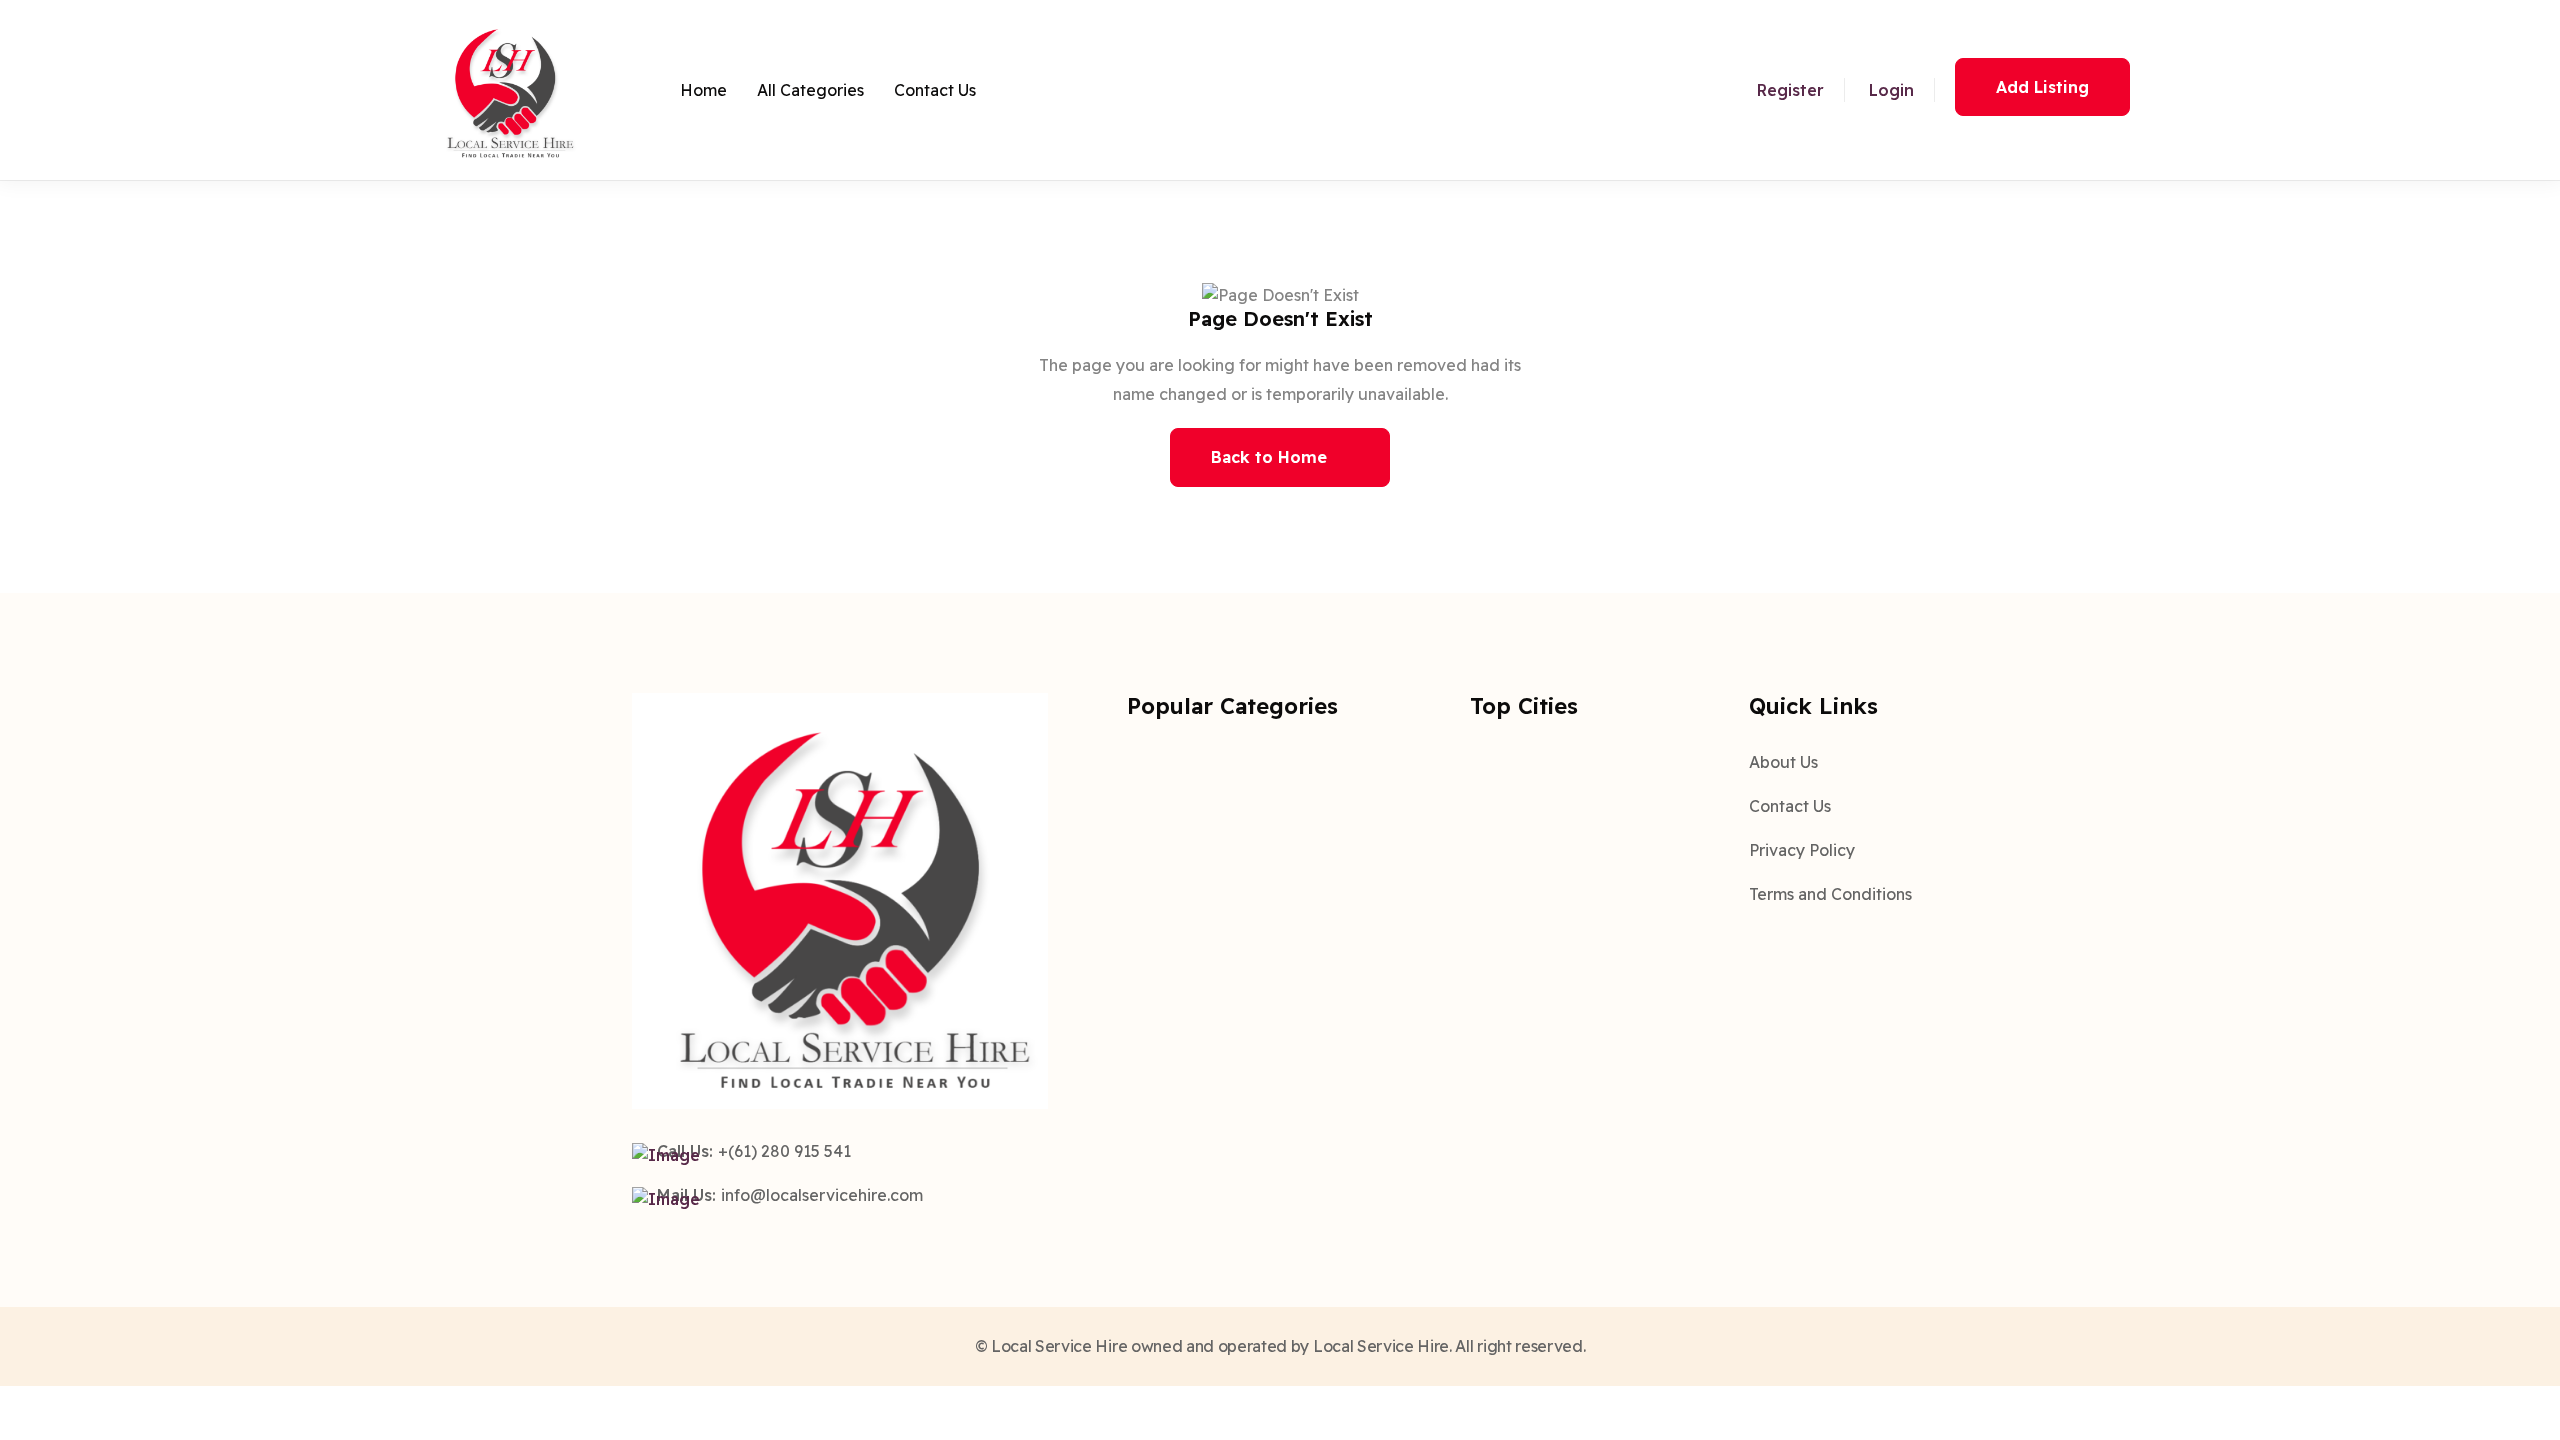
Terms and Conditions (1830, 894)
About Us (1783, 762)
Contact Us (935, 90)
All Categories (810, 90)
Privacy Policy (1802, 850)
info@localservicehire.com (822, 1195)
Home (703, 90)
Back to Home (1269, 457)
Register (1790, 90)
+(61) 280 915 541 (784, 1151)
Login (1891, 90)
